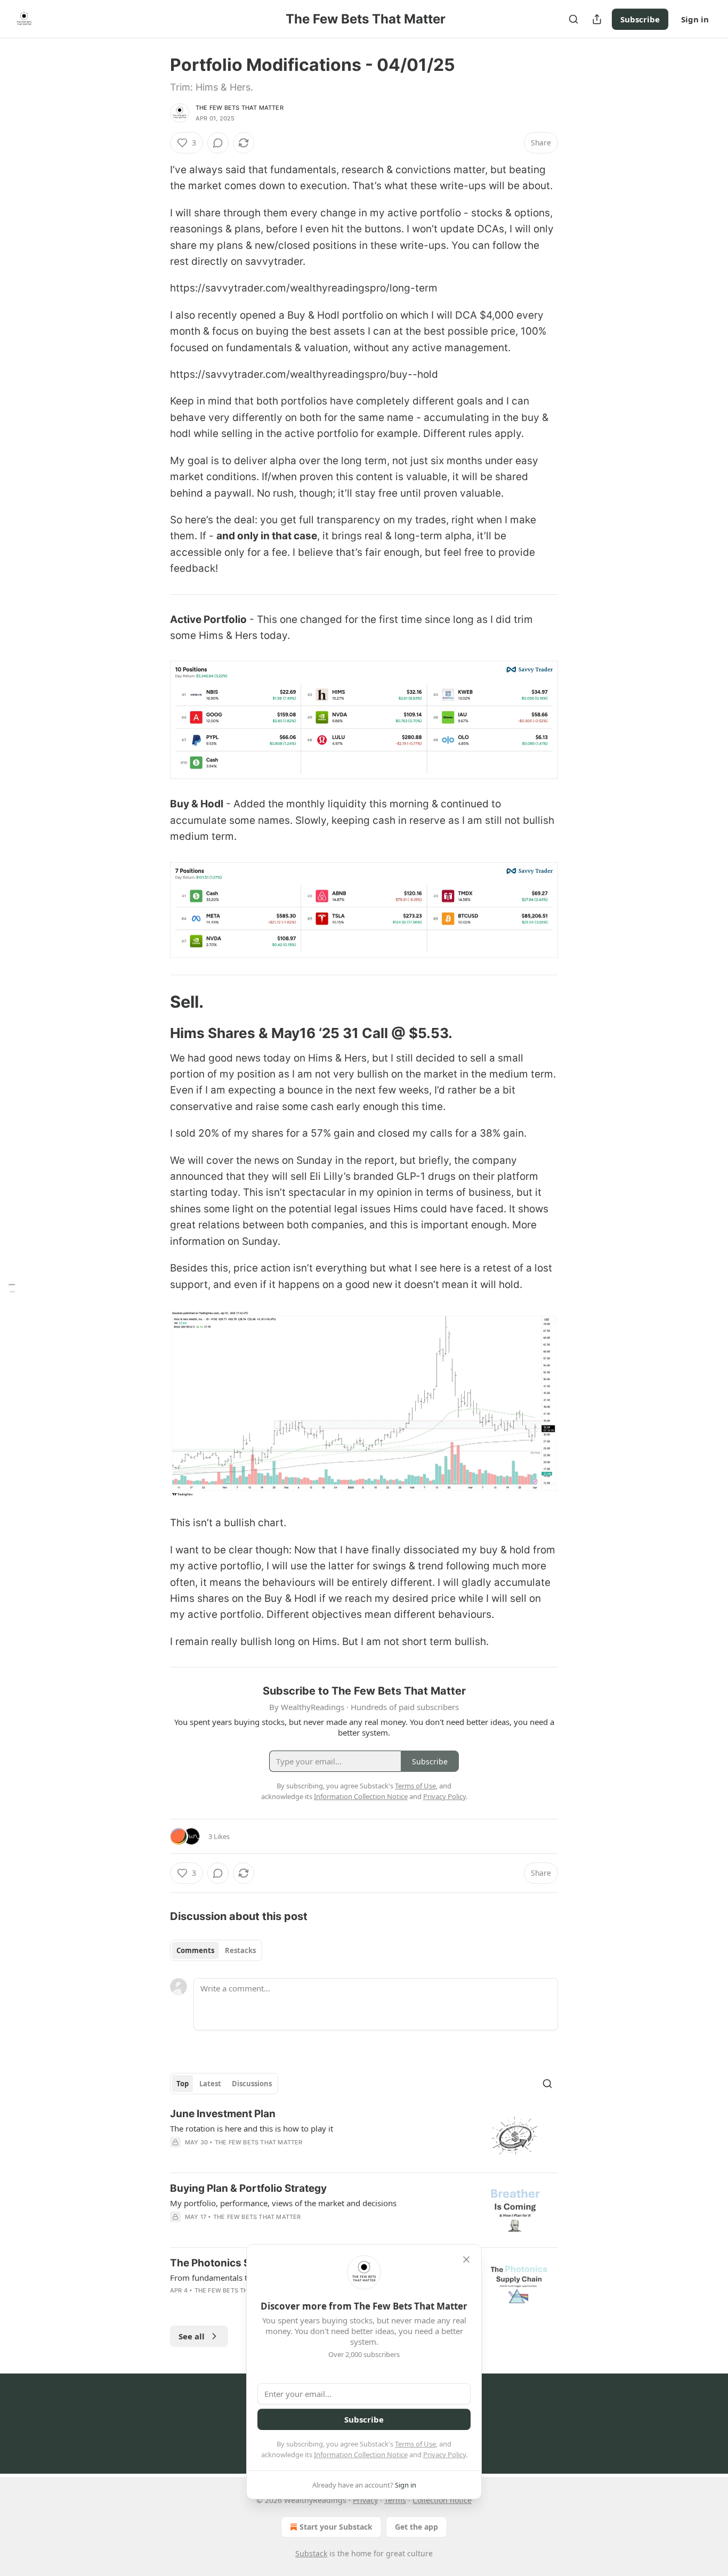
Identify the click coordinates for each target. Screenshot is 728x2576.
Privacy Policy (444, 2455)
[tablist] (216, 1950)
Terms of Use (415, 2444)
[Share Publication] (597, 19)
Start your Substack (336, 2527)
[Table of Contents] (12, 1288)
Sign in (695, 19)
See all (192, 2336)
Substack (311, 2553)
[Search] (573, 19)
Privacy (365, 2500)
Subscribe (640, 19)
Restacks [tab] (240, 1950)
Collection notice (442, 2500)
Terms (395, 2500)
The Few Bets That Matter (240, 108)
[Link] (155, 1002)
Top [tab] (183, 2084)
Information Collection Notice (361, 2455)
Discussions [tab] (252, 2084)
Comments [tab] (195, 1950)
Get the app (416, 2527)
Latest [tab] (210, 2084)
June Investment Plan (223, 2114)
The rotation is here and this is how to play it (252, 2128)
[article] (364, 2136)
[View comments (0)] (218, 143)
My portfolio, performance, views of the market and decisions (283, 2203)
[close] (466, 2259)
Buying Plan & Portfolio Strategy (248, 2188)
